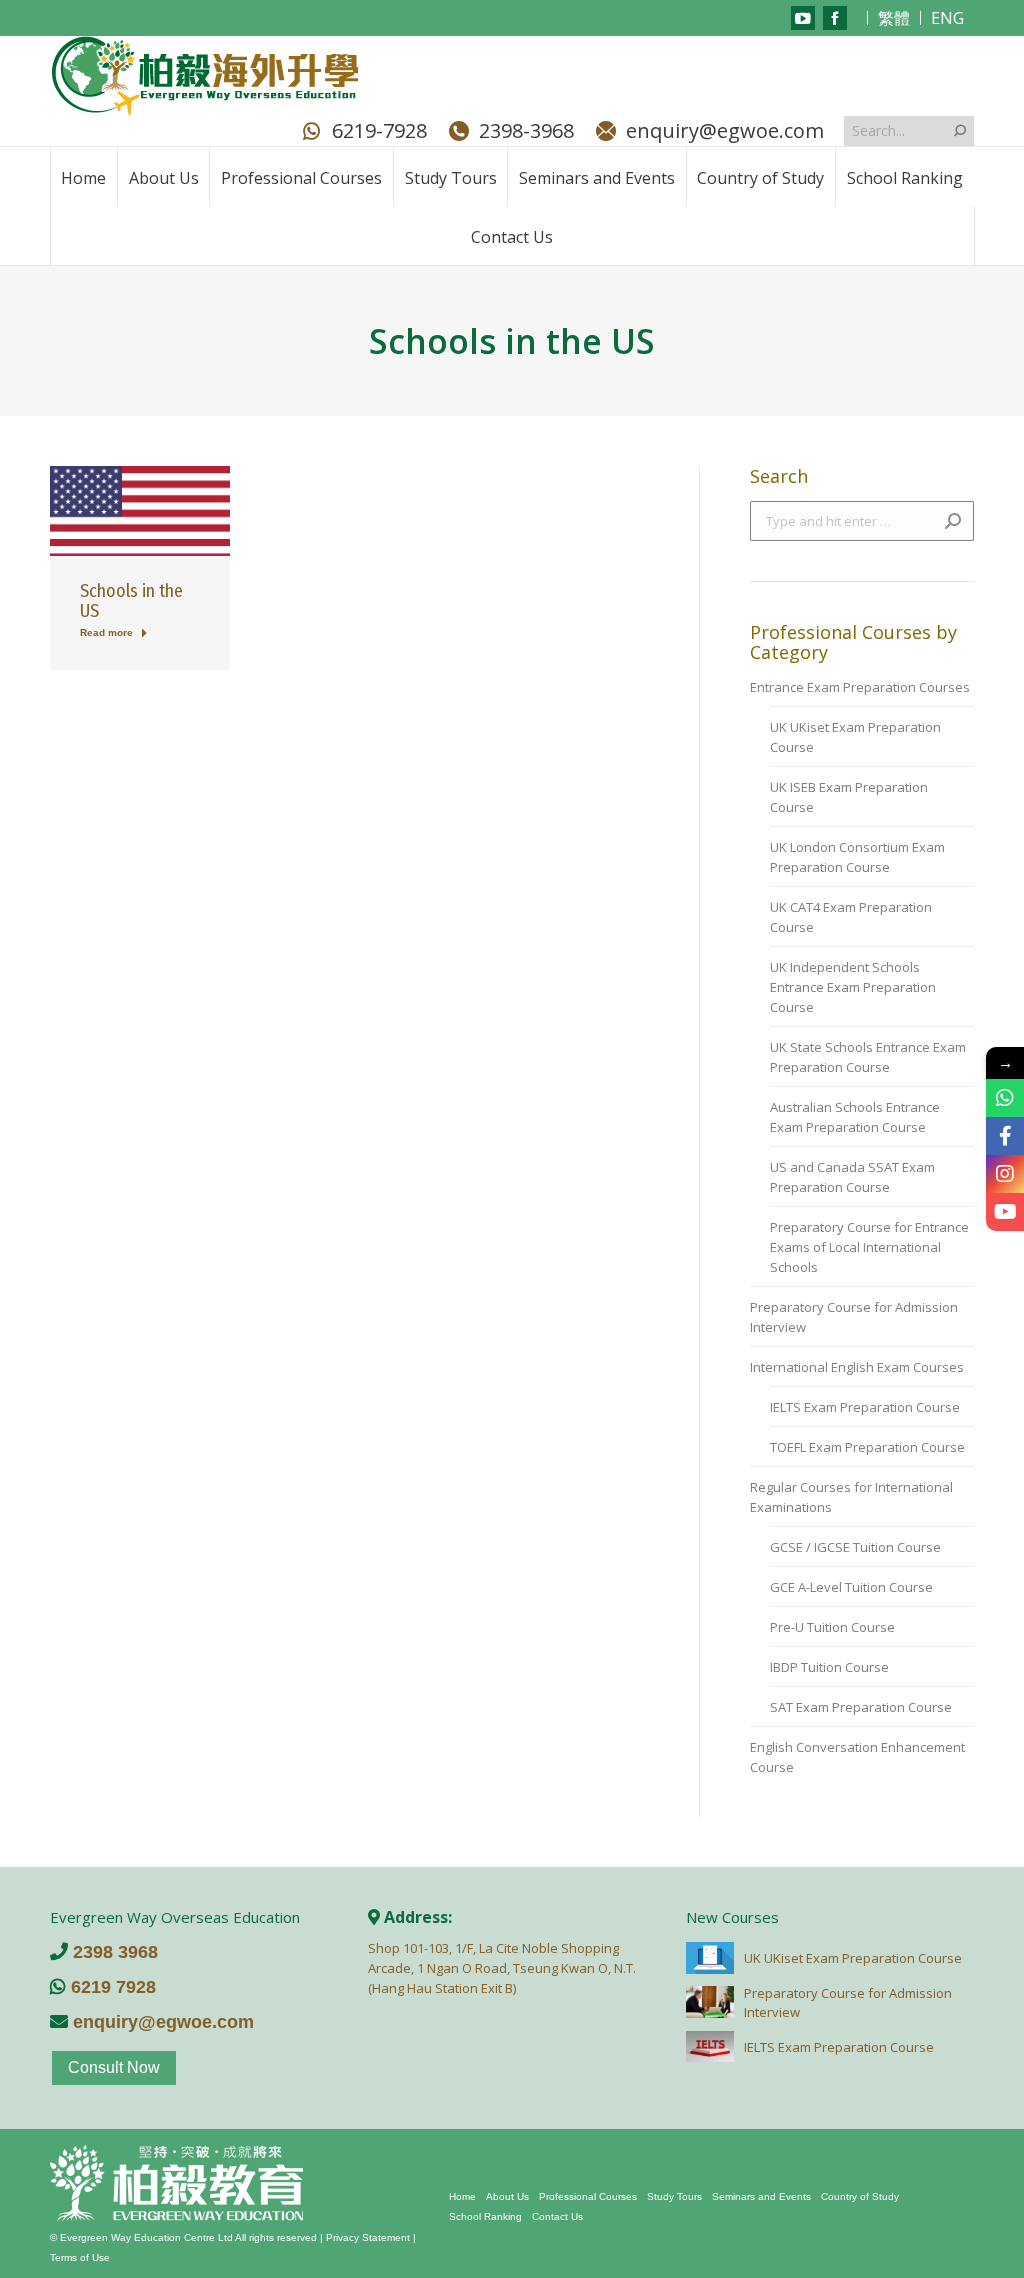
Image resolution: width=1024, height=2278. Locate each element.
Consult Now (114, 2067)
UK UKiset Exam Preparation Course (855, 737)
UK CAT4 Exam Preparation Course (851, 917)
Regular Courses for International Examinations (851, 1497)
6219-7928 (379, 131)
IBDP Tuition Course (829, 1667)
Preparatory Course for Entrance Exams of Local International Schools (869, 1247)
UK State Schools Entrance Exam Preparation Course (868, 1057)
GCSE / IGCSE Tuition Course (855, 1547)
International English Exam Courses (857, 1367)
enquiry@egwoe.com (725, 131)
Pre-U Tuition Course (832, 1627)
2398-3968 (526, 131)
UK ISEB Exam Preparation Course (849, 797)
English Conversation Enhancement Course (857, 1757)
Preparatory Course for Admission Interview (854, 1317)
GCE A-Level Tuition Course (851, 1587)
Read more (106, 632)
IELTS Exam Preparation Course (865, 1407)
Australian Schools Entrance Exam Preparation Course (855, 1117)
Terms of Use (80, 2257)
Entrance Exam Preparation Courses (860, 687)
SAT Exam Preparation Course (861, 1707)
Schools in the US (131, 601)
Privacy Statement (368, 2237)
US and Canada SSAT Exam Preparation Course (852, 1177)
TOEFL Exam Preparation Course (867, 1447)
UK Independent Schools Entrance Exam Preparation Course (853, 987)
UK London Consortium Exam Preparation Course (857, 857)
